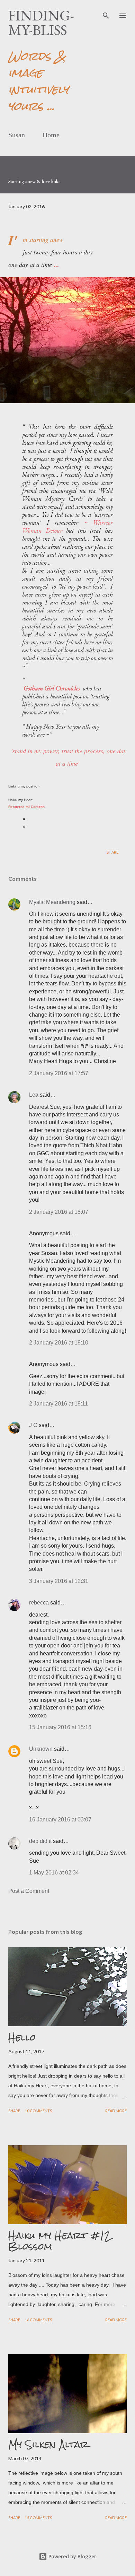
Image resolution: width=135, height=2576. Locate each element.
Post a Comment (29, 1891)
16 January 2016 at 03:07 (60, 1820)
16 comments (38, 2320)
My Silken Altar (48, 2444)
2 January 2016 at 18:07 (59, 1212)
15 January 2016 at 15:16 (60, 1727)
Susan (17, 135)
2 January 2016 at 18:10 (59, 1343)
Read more (116, 2111)
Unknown (41, 1749)
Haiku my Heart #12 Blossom (59, 2241)
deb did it (40, 1841)
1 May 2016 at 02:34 (54, 1873)
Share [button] (112, 852)
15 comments (38, 2518)
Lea (34, 1095)
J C (33, 1425)
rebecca (39, 1603)
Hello (22, 2037)
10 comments (38, 2111)
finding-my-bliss (41, 23)
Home (51, 135)
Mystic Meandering (52, 902)
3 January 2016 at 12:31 (59, 1581)
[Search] (106, 12)
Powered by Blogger (72, 2556)
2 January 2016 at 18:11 (58, 1404)
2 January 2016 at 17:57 (59, 1073)
